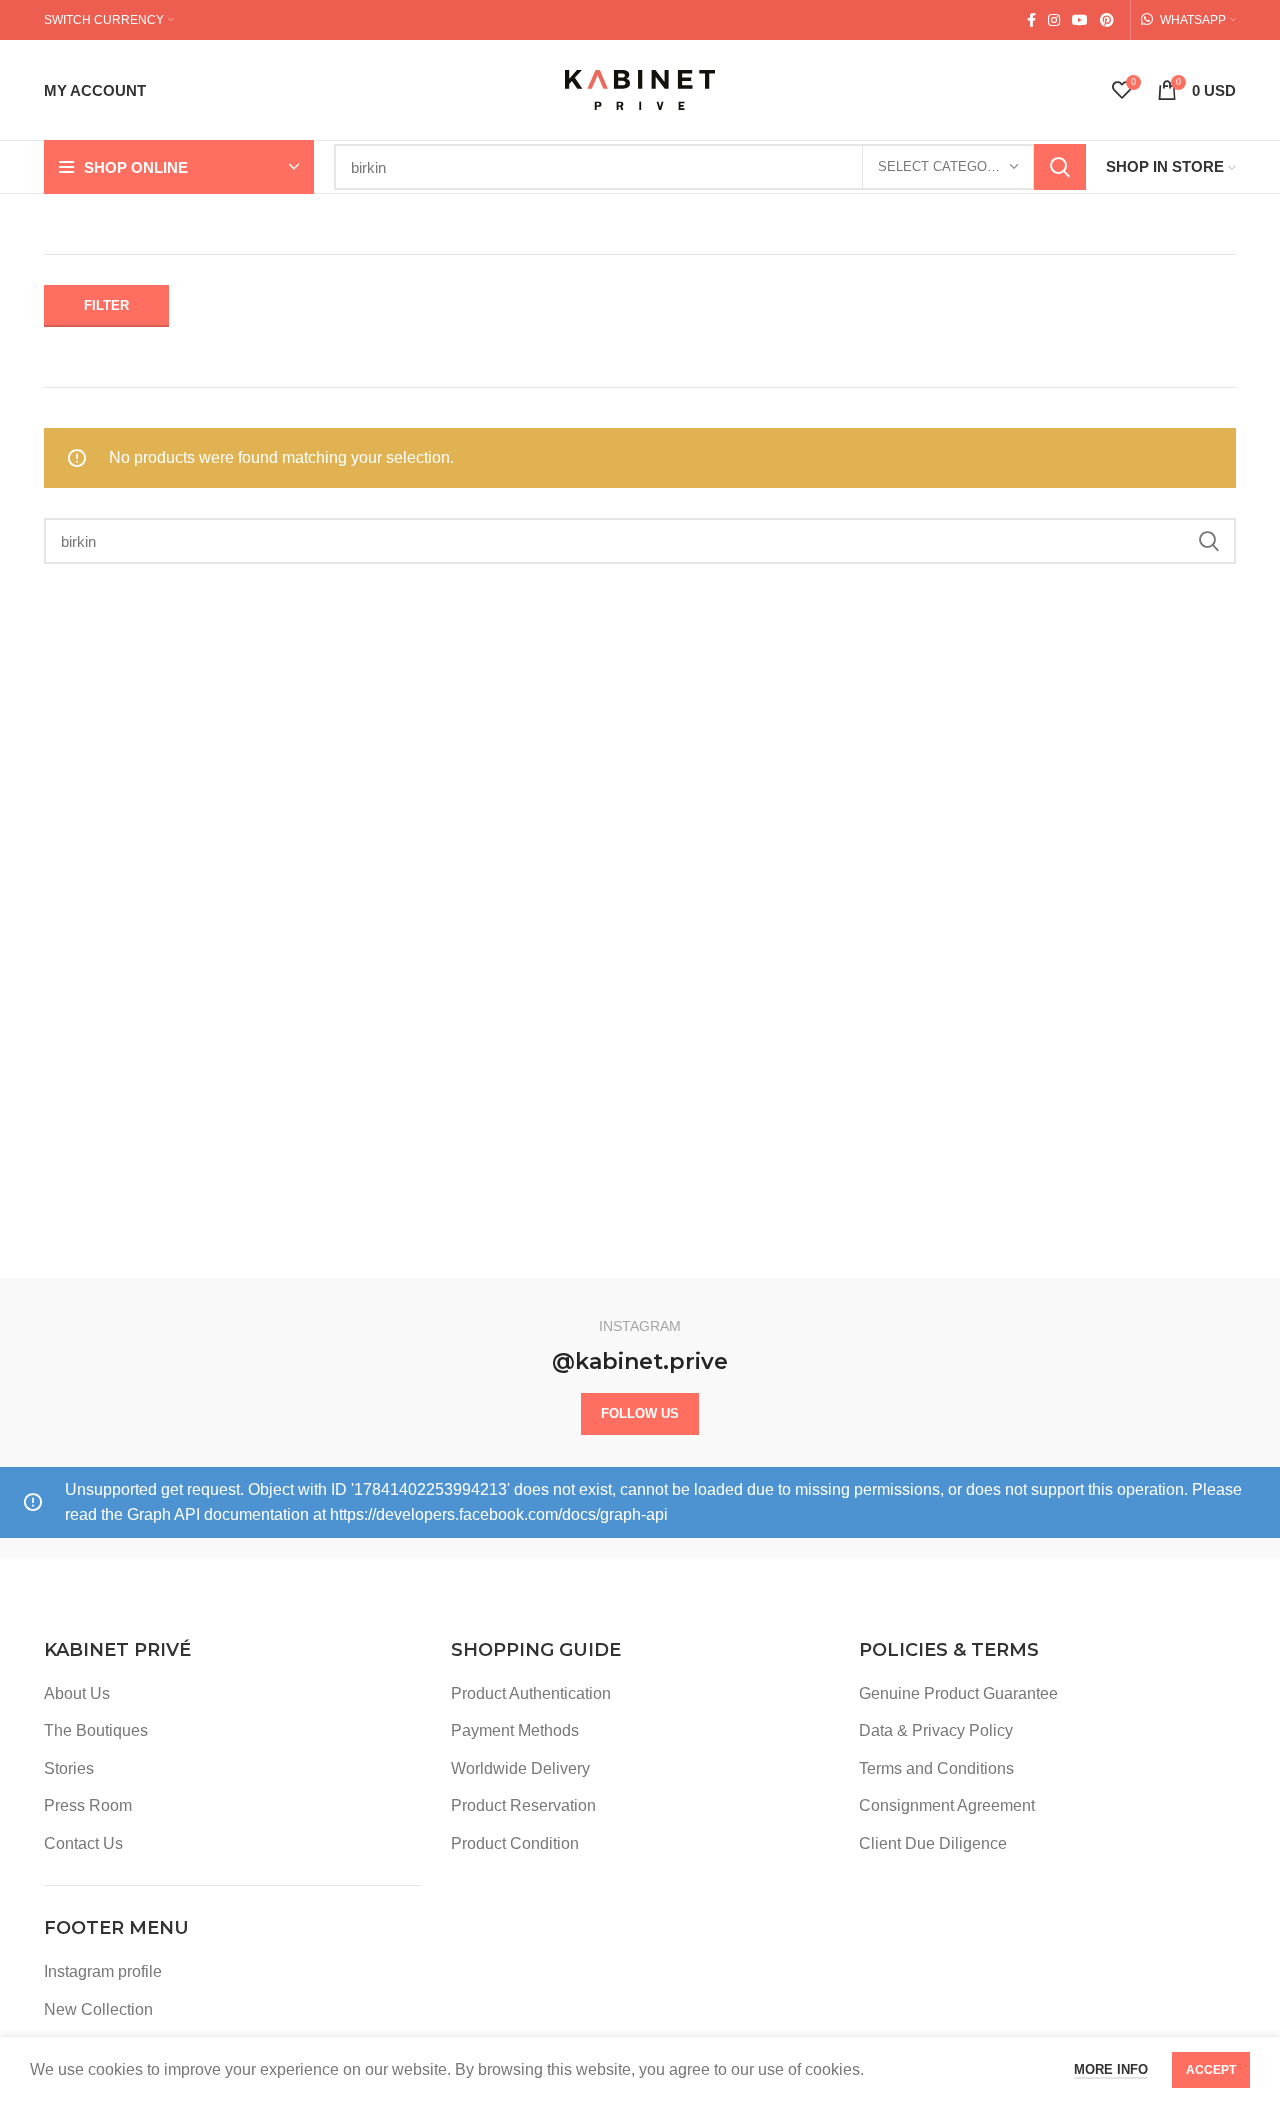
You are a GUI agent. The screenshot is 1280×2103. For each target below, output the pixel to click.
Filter (106, 305)
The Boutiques (96, 1730)
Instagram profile (103, 1971)
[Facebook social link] (1031, 20)
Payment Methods (515, 1730)
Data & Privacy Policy (936, 1730)
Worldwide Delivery (520, 1768)
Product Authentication (531, 1693)
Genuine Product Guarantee (958, 1693)
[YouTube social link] (1080, 20)
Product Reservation (523, 1805)
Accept (1211, 2070)
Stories (69, 1768)
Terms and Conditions (936, 1768)
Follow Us (640, 1413)
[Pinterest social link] (1107, 20)
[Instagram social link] (1054, 20)
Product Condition (515, 1843)
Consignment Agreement (947, 1805)
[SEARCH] (1060, 167)
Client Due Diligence (933, 1843)
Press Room (88, 1805)
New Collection (98, 2009)
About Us (77, 1693)
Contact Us (83, 1843)
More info (1111, 2069)
